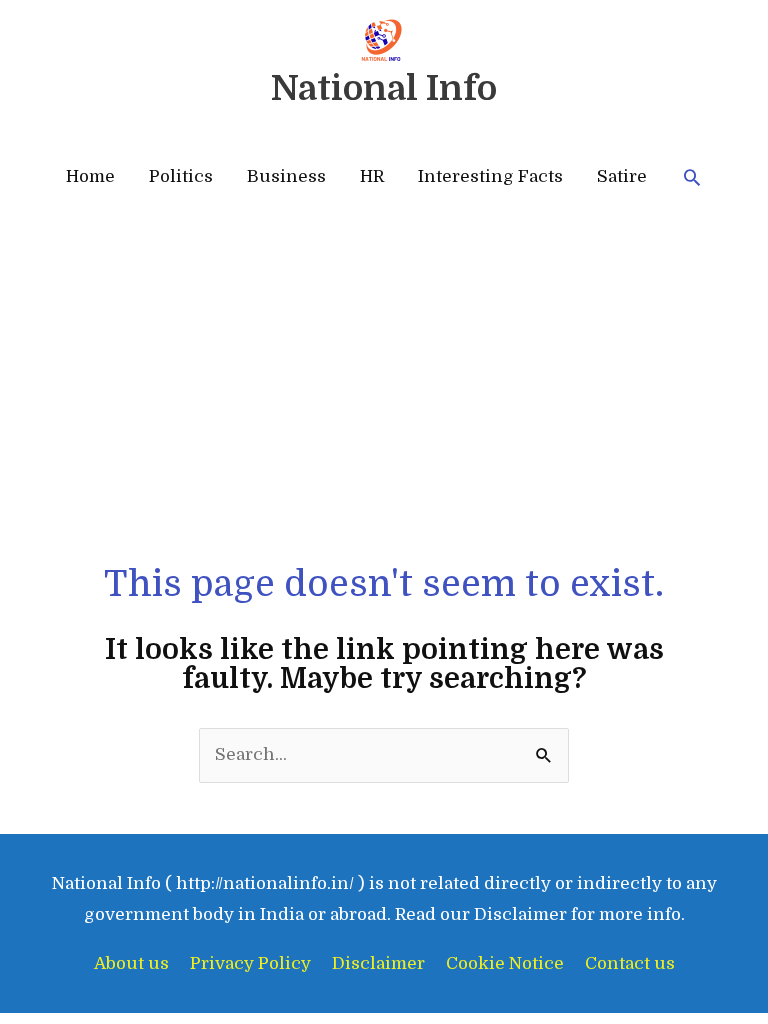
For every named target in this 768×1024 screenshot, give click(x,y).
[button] (692, 177)
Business (286, 176)
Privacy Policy (250, 963)
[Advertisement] (384, 410)
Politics (181, 176)
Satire (622, 176)
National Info (384, 88)
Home (90, 176)
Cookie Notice (505, 963)
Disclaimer (378, 963)
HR (372, 176)
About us (131, 963)
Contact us (630, 963)
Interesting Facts (490, 176)
